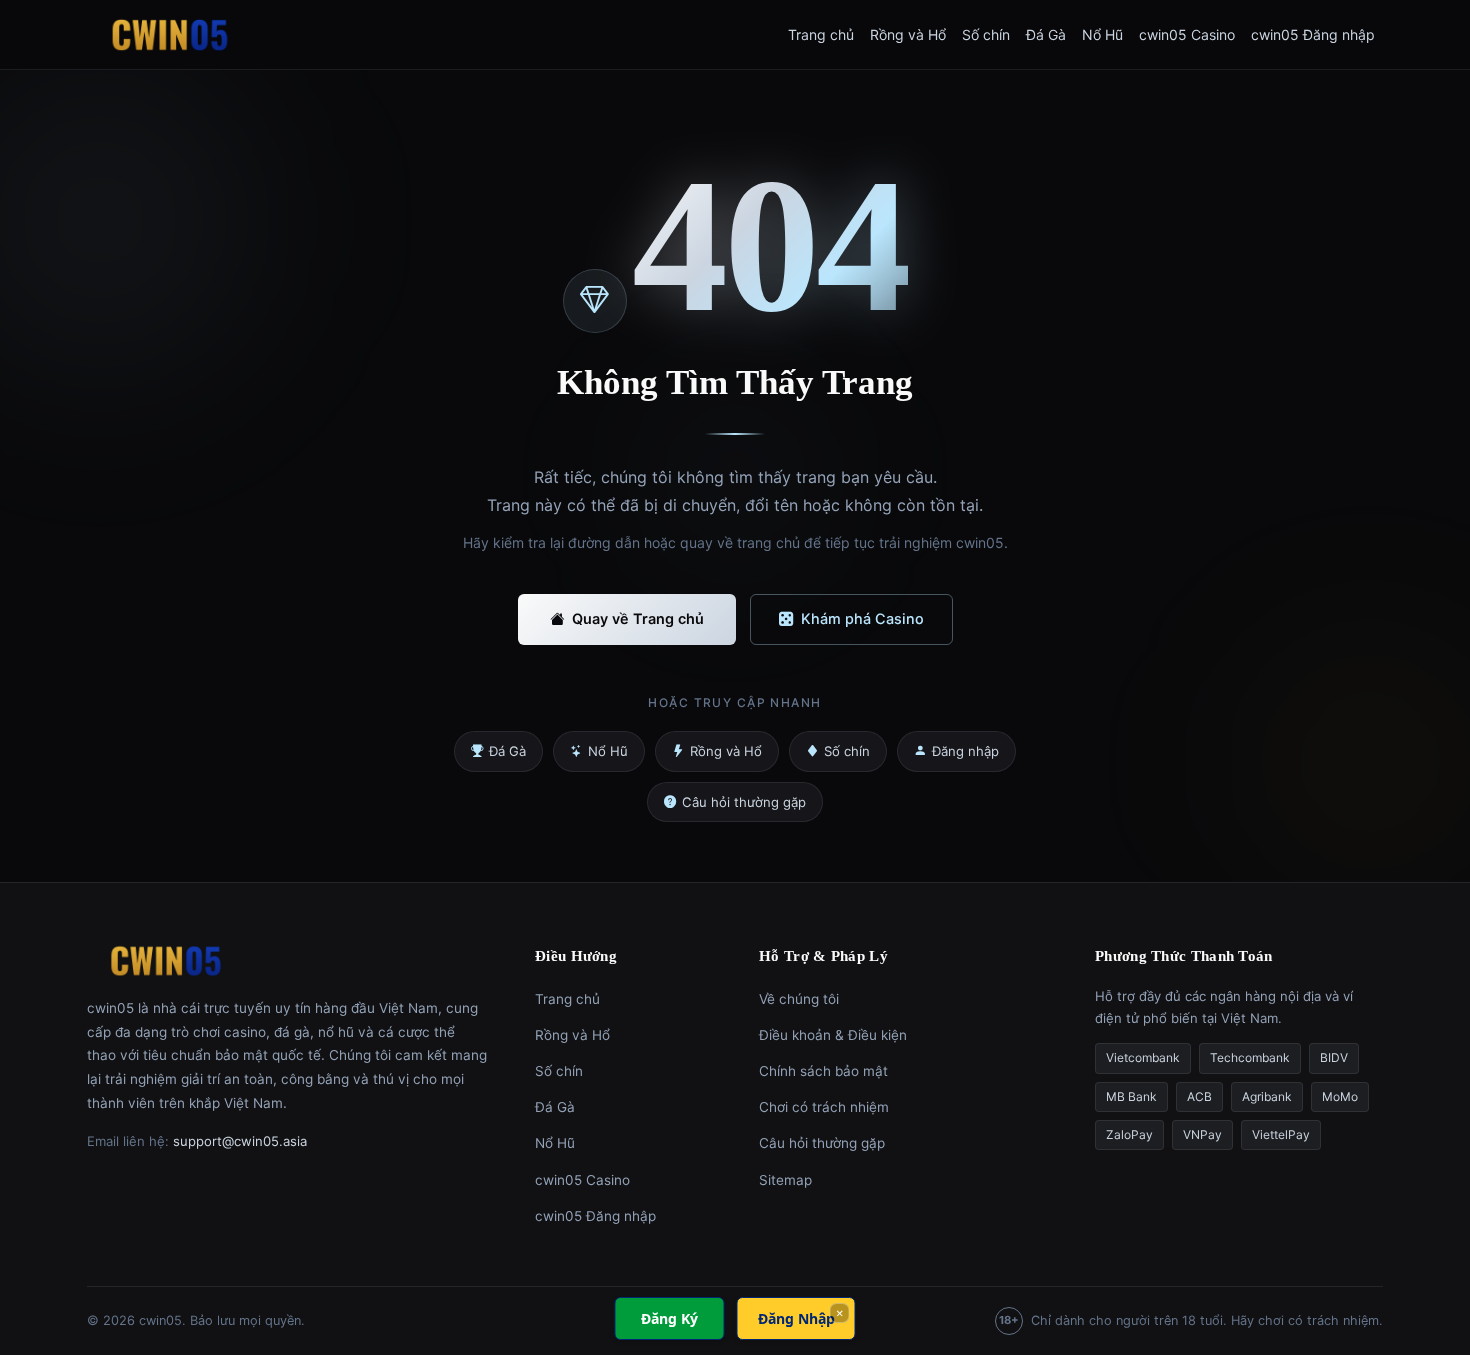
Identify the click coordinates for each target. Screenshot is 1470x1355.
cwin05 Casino (1187, 34)
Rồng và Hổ (908, 34)
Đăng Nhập (796, 1318)
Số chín (986, 34)
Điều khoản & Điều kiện (833, 1035)
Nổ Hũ (1102, 34)
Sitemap (785, 1180)
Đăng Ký (669, 1318)
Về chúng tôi (799, 999)
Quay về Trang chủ (638, 618)
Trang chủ (821, 34)
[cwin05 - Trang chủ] (170, 35)
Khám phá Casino (862, 618)
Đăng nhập (965, 751)
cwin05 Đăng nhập (1313, 34)
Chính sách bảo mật (823, 1071)
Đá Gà (1046, 34)
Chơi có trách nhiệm (824, 1107)
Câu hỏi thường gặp (744, 802)
